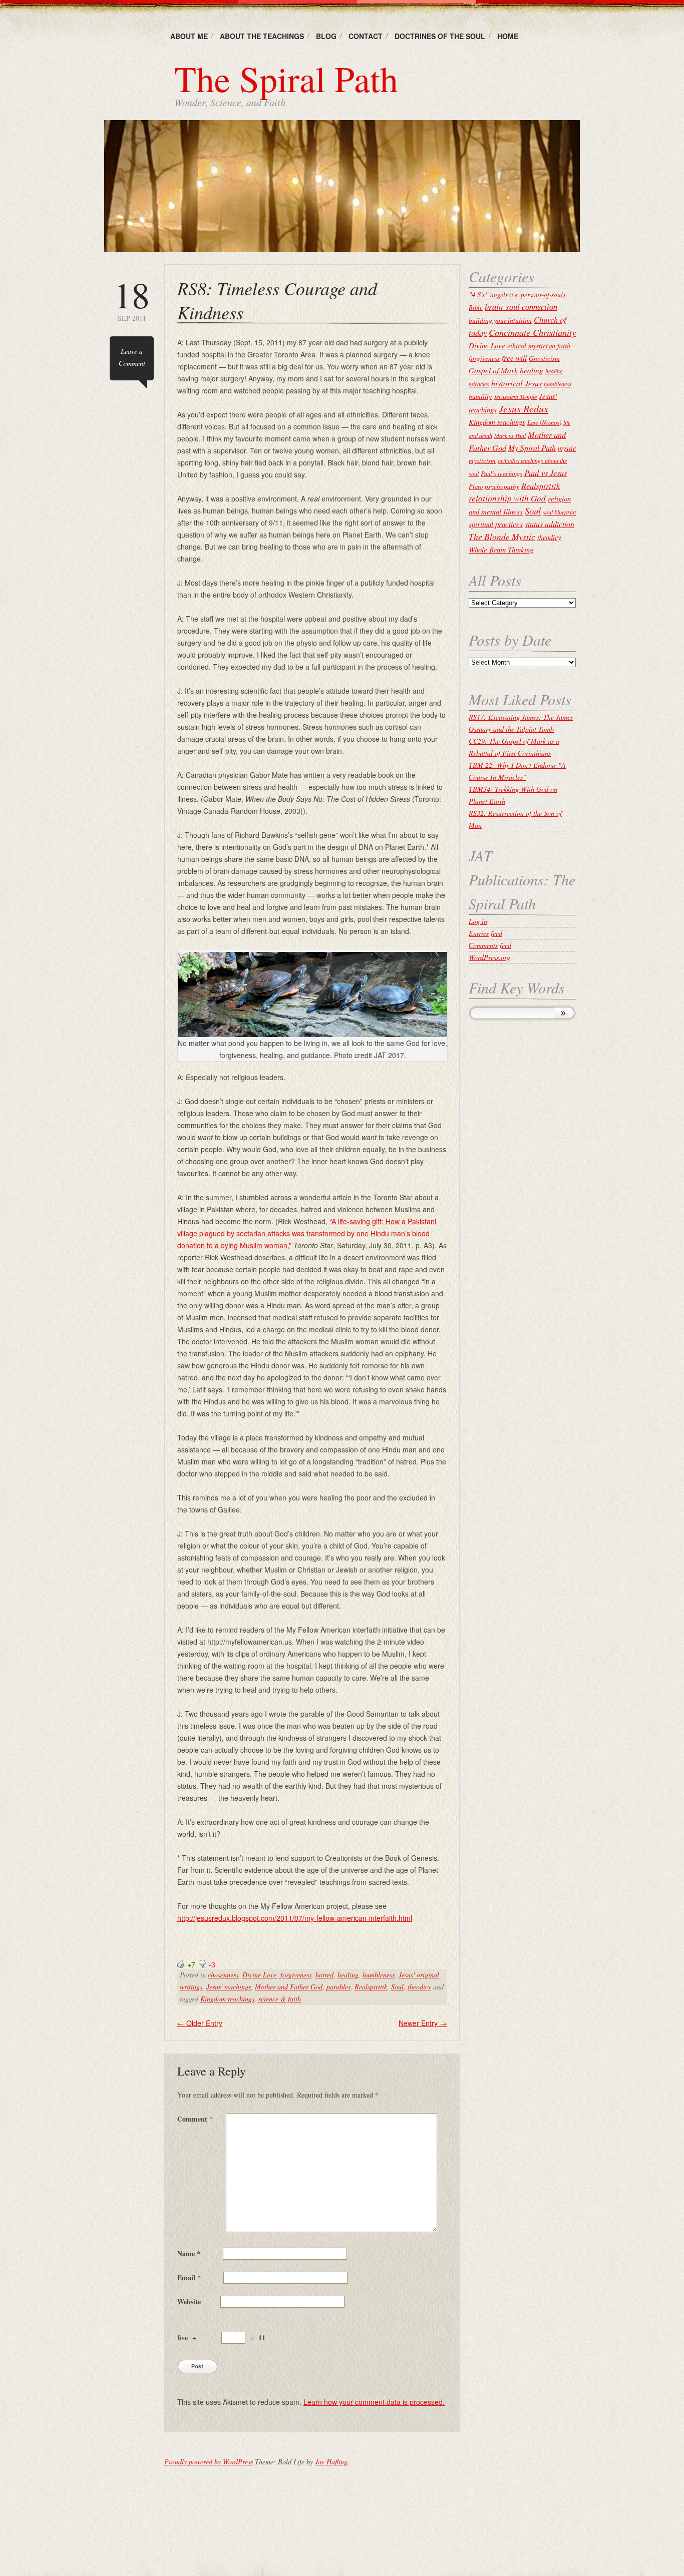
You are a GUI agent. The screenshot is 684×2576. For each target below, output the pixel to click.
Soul (397, 1987)
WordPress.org (489, 957)
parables (338, 1987)
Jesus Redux (524, 408)
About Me (189, 36)
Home (508, 36)
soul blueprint (559, 512)
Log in (478, 921)
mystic (567, 448)
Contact (366, 36)
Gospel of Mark (493, 370)
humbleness (379, 1975)
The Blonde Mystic (502, 537)
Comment (195, 2119)
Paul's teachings (501, 473)
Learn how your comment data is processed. (374, 2402)
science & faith (280, 1999)
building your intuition (500, 320)
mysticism (482, 460)
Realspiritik (371, 1987)
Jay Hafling (331, 2462)
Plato (476, 486)
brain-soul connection (521, 307)
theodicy (419, 1987)
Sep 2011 (132, 300)
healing (348, 1975)
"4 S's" (478, 294)
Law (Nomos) (544, 422)
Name (189, 2253)
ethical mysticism (531, 346)
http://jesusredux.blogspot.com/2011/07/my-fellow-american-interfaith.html (295, 1918)
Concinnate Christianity (532, 332)
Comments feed (490, 945)
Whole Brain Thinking (501, 550)
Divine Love (259, 1975)
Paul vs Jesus (546, 472)
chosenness (223, 1975)
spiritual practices (496, 524)
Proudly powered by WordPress (209, 2462)
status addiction (550, 524)
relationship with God (507, 498)
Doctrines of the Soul (440, 36)
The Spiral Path (286, 78)
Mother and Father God (289, 1987)
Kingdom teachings (227, 1999)
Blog (326, 36)
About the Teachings (262, 36)
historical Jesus (517, 383)
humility (480, 396)
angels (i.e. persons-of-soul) (528, 295)
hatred (324, 1975)
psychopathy (502, 486)
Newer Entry (423, 2023)
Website (189, 2301)
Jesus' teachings (229, 1987)
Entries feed (485, 933)
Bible (476, 307)
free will (514, 358)
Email (189, 2277)
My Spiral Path (532, 448)
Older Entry (200, 2023)
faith (564, 346)
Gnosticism (544, 358)
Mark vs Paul (510, 435)
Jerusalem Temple (515, 396)
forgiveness (296, 1975)
